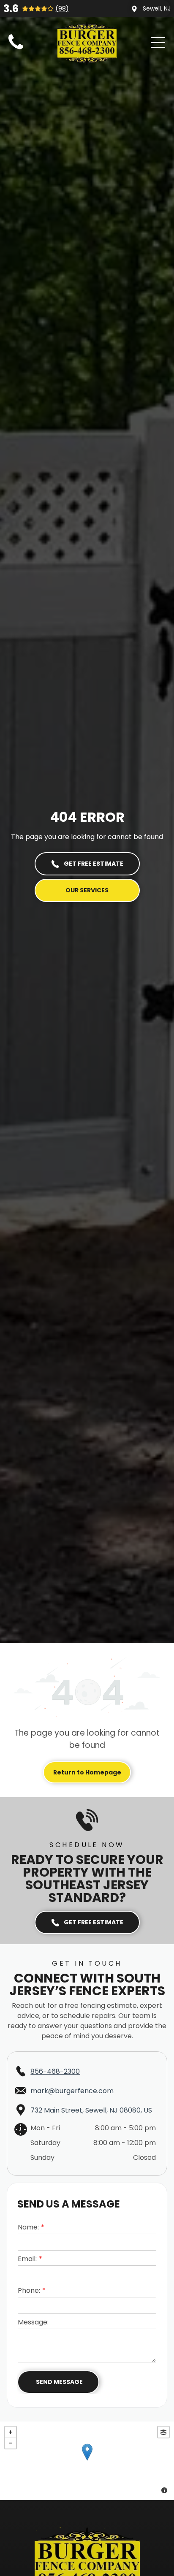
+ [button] (11, 2432)
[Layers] (163, 2432)
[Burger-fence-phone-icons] (16, 50)
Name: (28, 2227)
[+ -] (87, 2461)
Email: (27, 2259)
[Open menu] (158, 42)
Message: (33, 2322)
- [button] (11, 2443)
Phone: (29, 2290)
